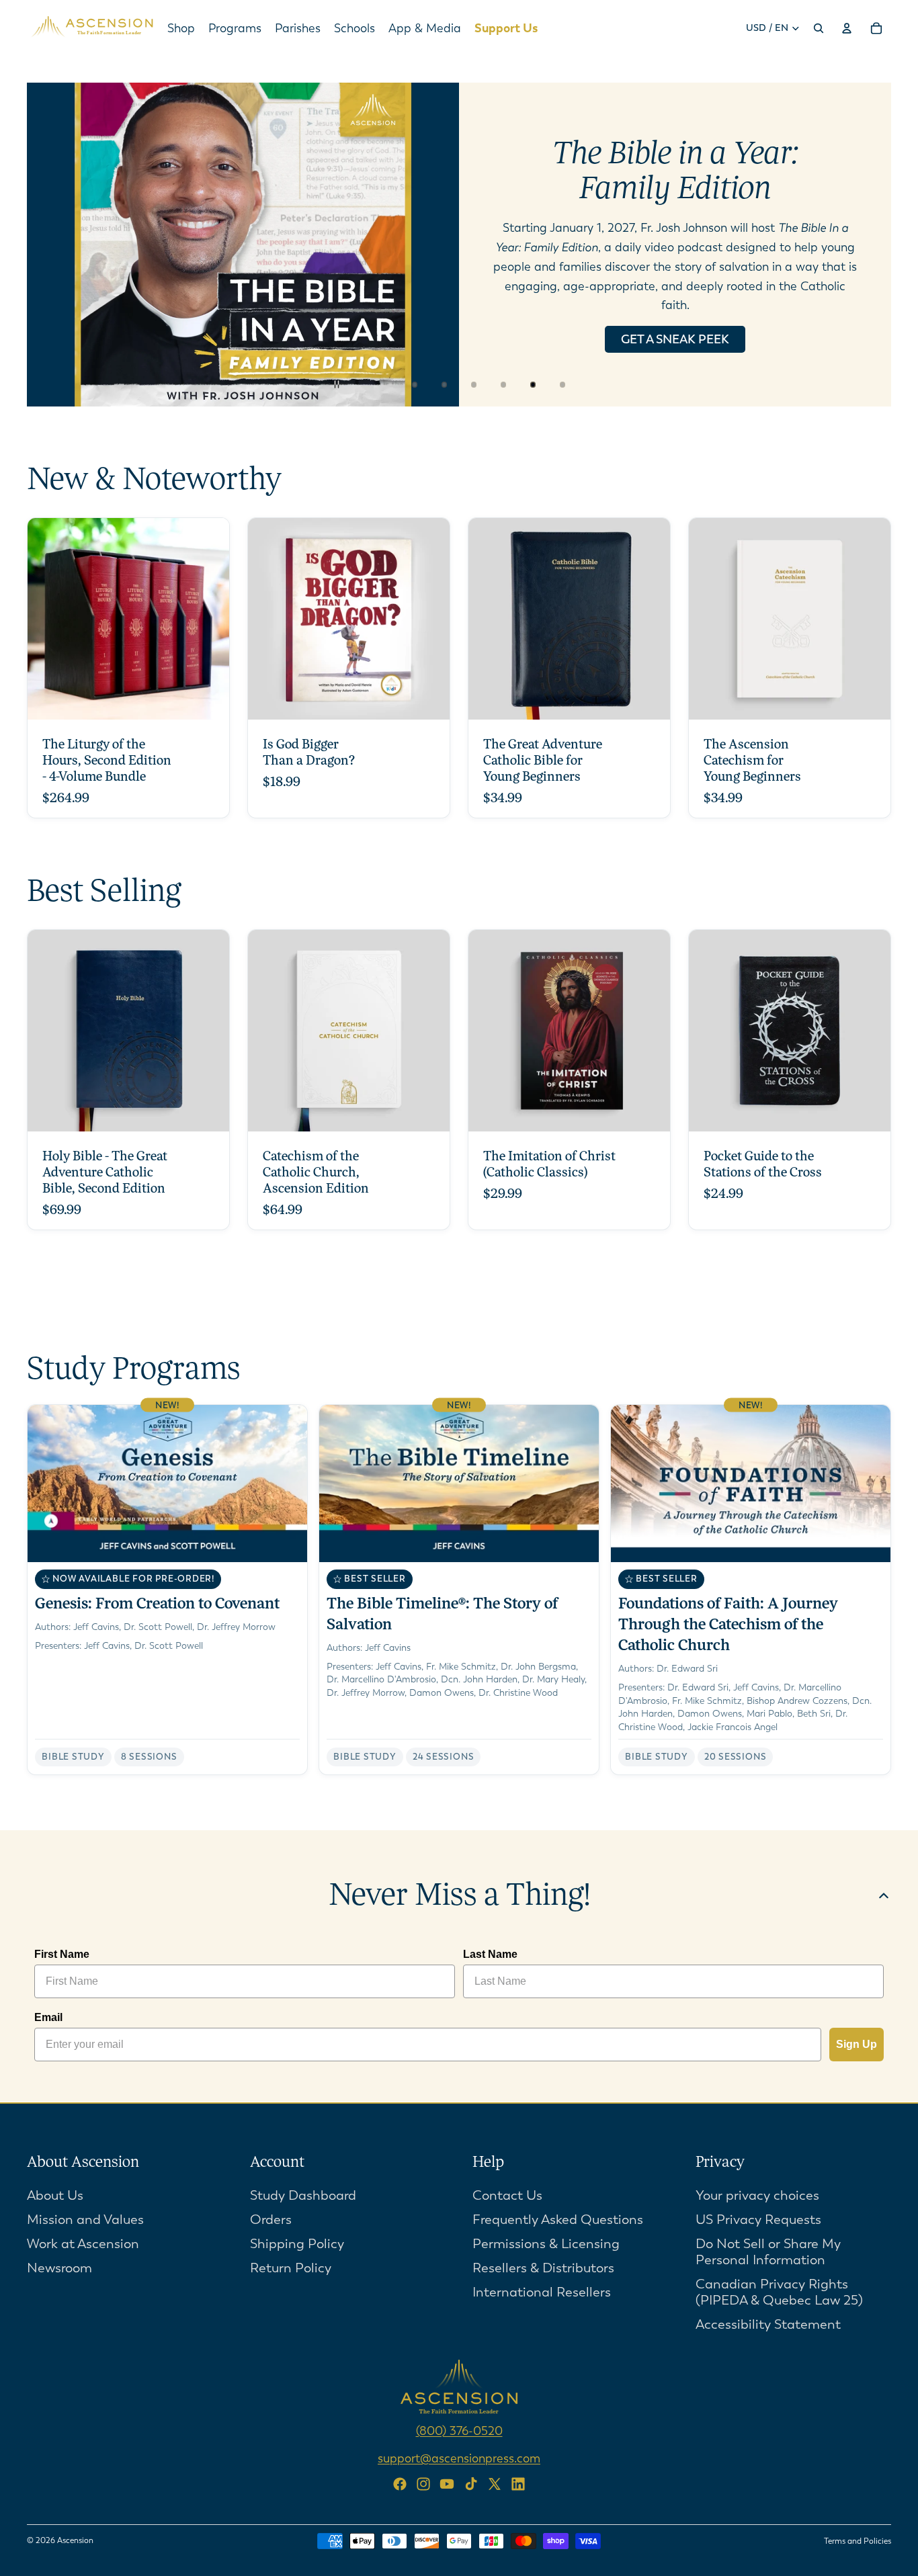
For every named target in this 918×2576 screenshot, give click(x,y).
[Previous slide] (48, 245)
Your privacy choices (757, 2195)
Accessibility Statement (768, 2324)
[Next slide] (870, 245)
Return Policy (291, 2267)
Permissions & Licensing (546, 2243)
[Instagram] (423, 2484)
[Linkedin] (518, 2484)
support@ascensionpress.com (459, 2458)
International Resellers (542, 2291)
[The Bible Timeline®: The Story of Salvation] (459, 1590)
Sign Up (857, 2044)
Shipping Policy (297, 2243)
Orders (271, 2219)
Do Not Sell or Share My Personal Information (768, 2251)
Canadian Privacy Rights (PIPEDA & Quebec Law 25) (779, 2291)
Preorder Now (675, 310)
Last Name (490, 1954)
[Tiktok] (471, 2484)
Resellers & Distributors (543, 2267)
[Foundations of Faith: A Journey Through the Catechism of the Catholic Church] (751, 1590)
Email (48, 2017)
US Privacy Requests (758, 2219)
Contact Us (507, 2195)
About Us (55, 2195)
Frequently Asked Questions (558, 2219)
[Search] (819, 28)
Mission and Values (85, 2219)
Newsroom (59, 2267)
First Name (62, 1954)
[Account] (847, 28)
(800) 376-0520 (459, 2430)
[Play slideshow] (374, 384)
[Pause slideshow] (345, 384)
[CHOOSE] (208, 699)
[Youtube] (447, 2484)
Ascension (75, 2540)
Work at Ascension (83, 2243)
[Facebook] (400, 2484)
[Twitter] (495, 2484)
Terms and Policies (858, 2541)
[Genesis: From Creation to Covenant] (167, 1590)
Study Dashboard (303, 2195)
